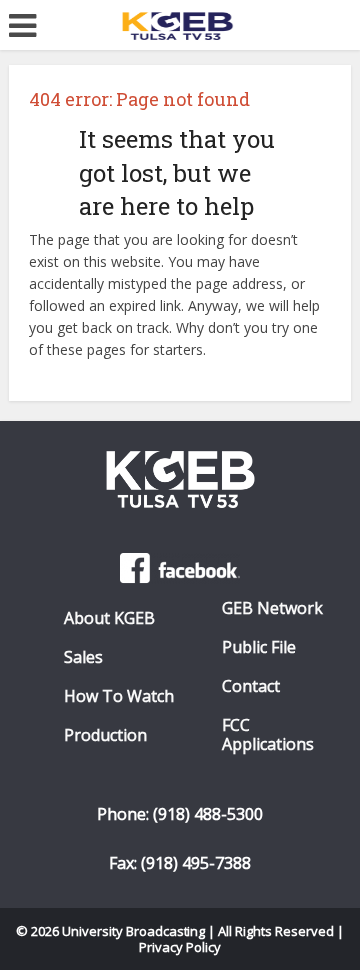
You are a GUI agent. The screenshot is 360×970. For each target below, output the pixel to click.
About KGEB (109, 618)
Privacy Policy (180, 947)
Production (105, 735)
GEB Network (272, 608)
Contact (251, 686)
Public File (259, 647)
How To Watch (119, 696)
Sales (83, 657)
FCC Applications (268, 735)
